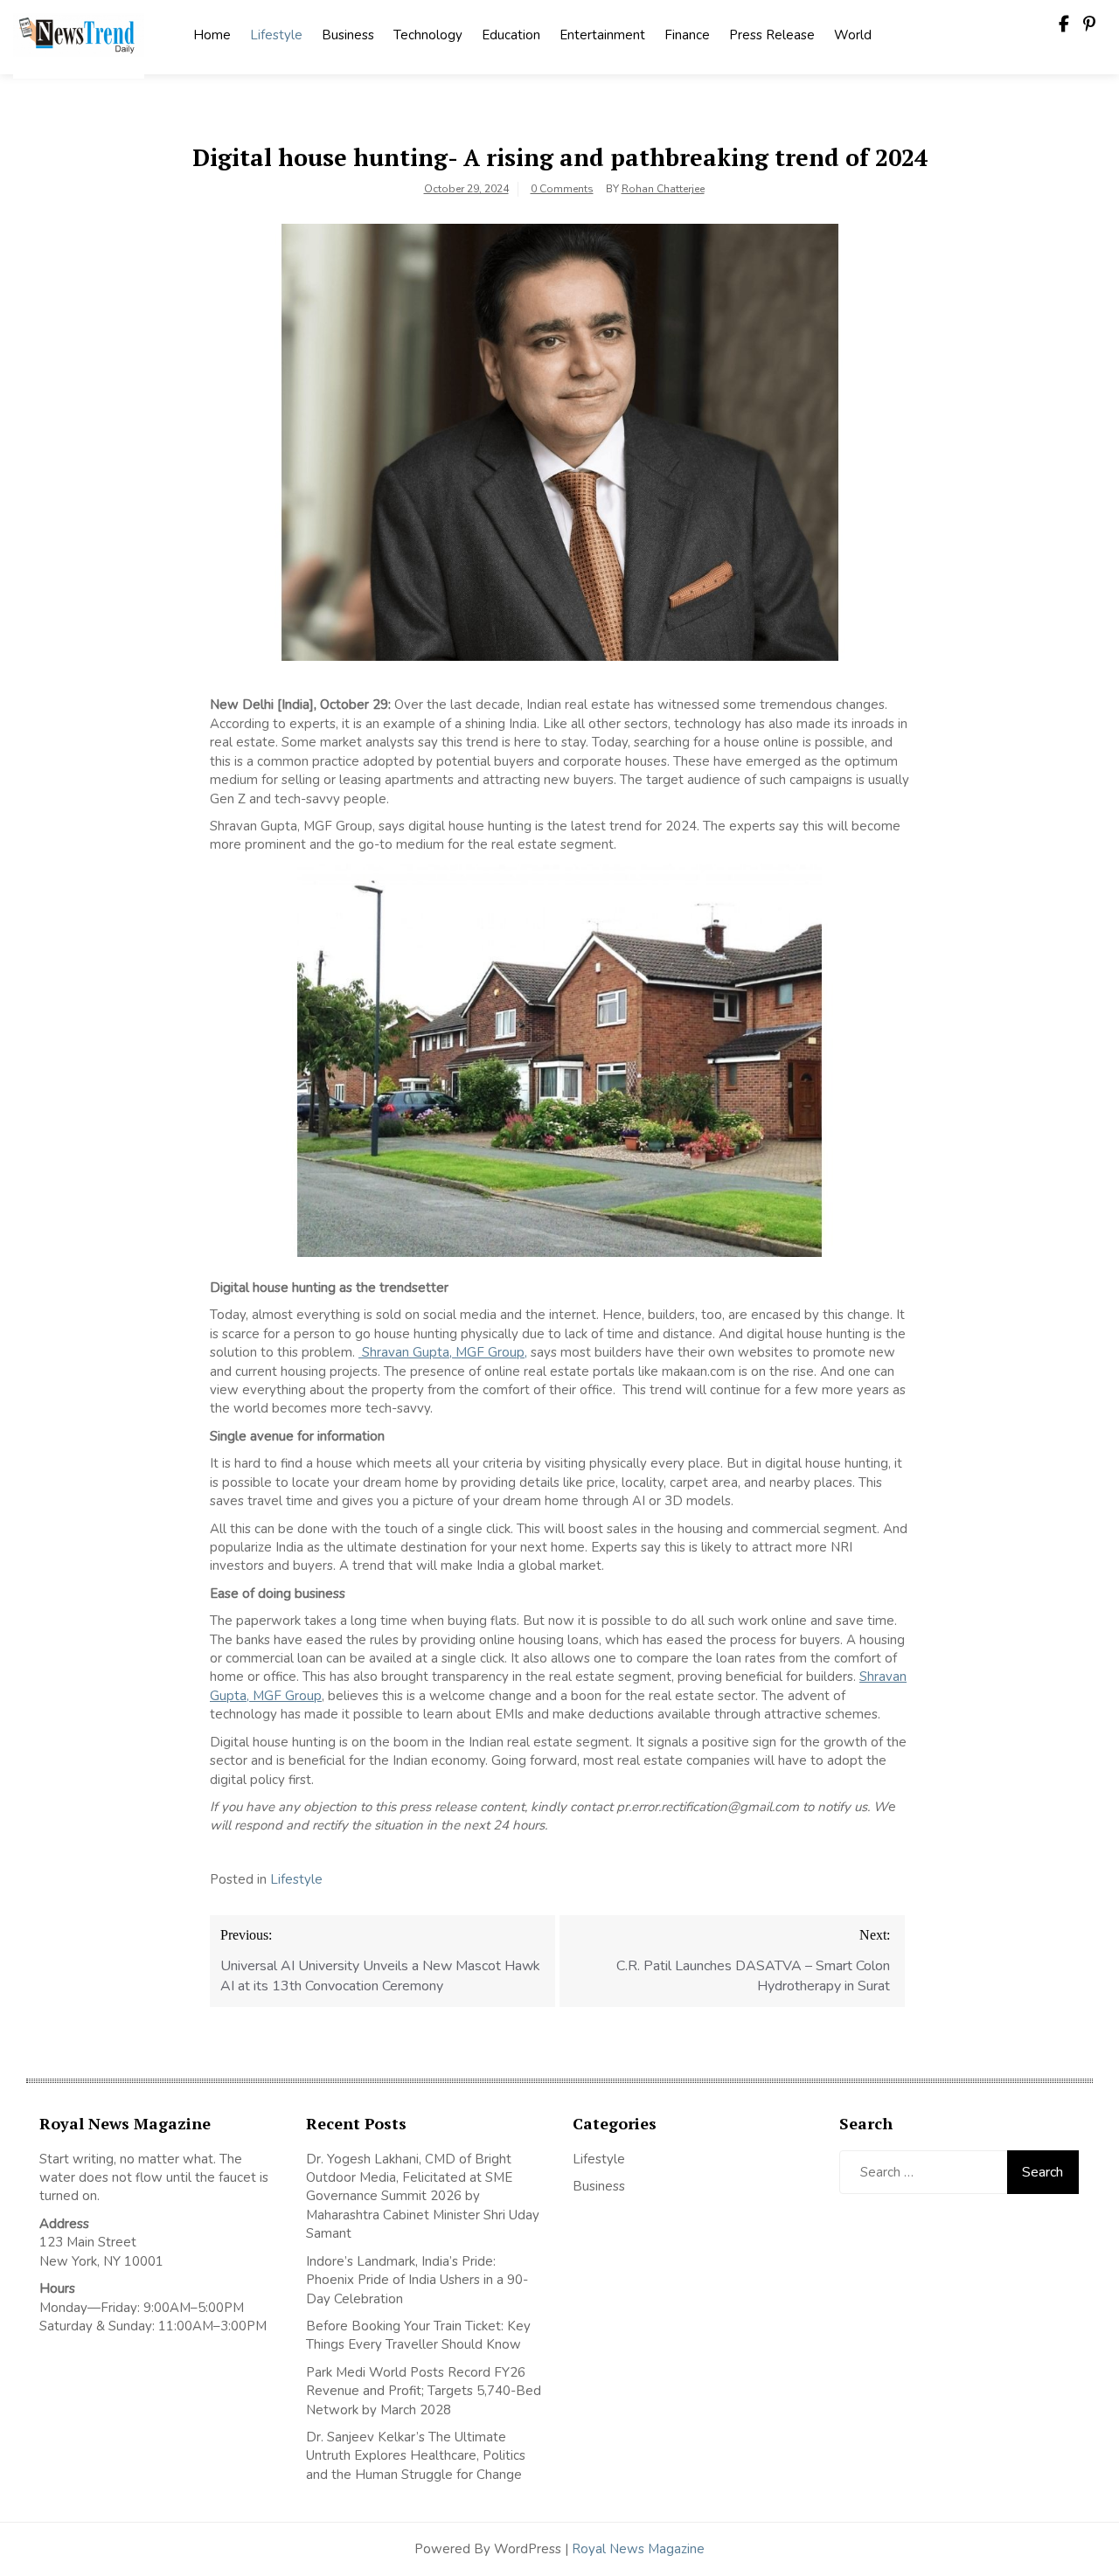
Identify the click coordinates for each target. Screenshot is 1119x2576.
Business (348, 35)
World (853, 35)
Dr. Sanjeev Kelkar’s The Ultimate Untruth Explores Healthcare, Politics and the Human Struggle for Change (416, 2456)
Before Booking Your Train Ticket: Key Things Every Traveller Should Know (418, 2335)
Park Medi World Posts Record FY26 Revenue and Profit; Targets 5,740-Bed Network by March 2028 (424, 2391)
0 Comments (562, 189)
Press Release (772, 35)
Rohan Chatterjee (663, 189)
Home (212, 35)
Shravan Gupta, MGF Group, (443, 1352)
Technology (428, 35)
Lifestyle (276, 35)
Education (511, 35)
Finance (687, 35)
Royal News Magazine (638, 2549)
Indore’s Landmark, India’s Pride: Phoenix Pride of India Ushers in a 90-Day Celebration (417, 2280)
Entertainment (602, 35)
